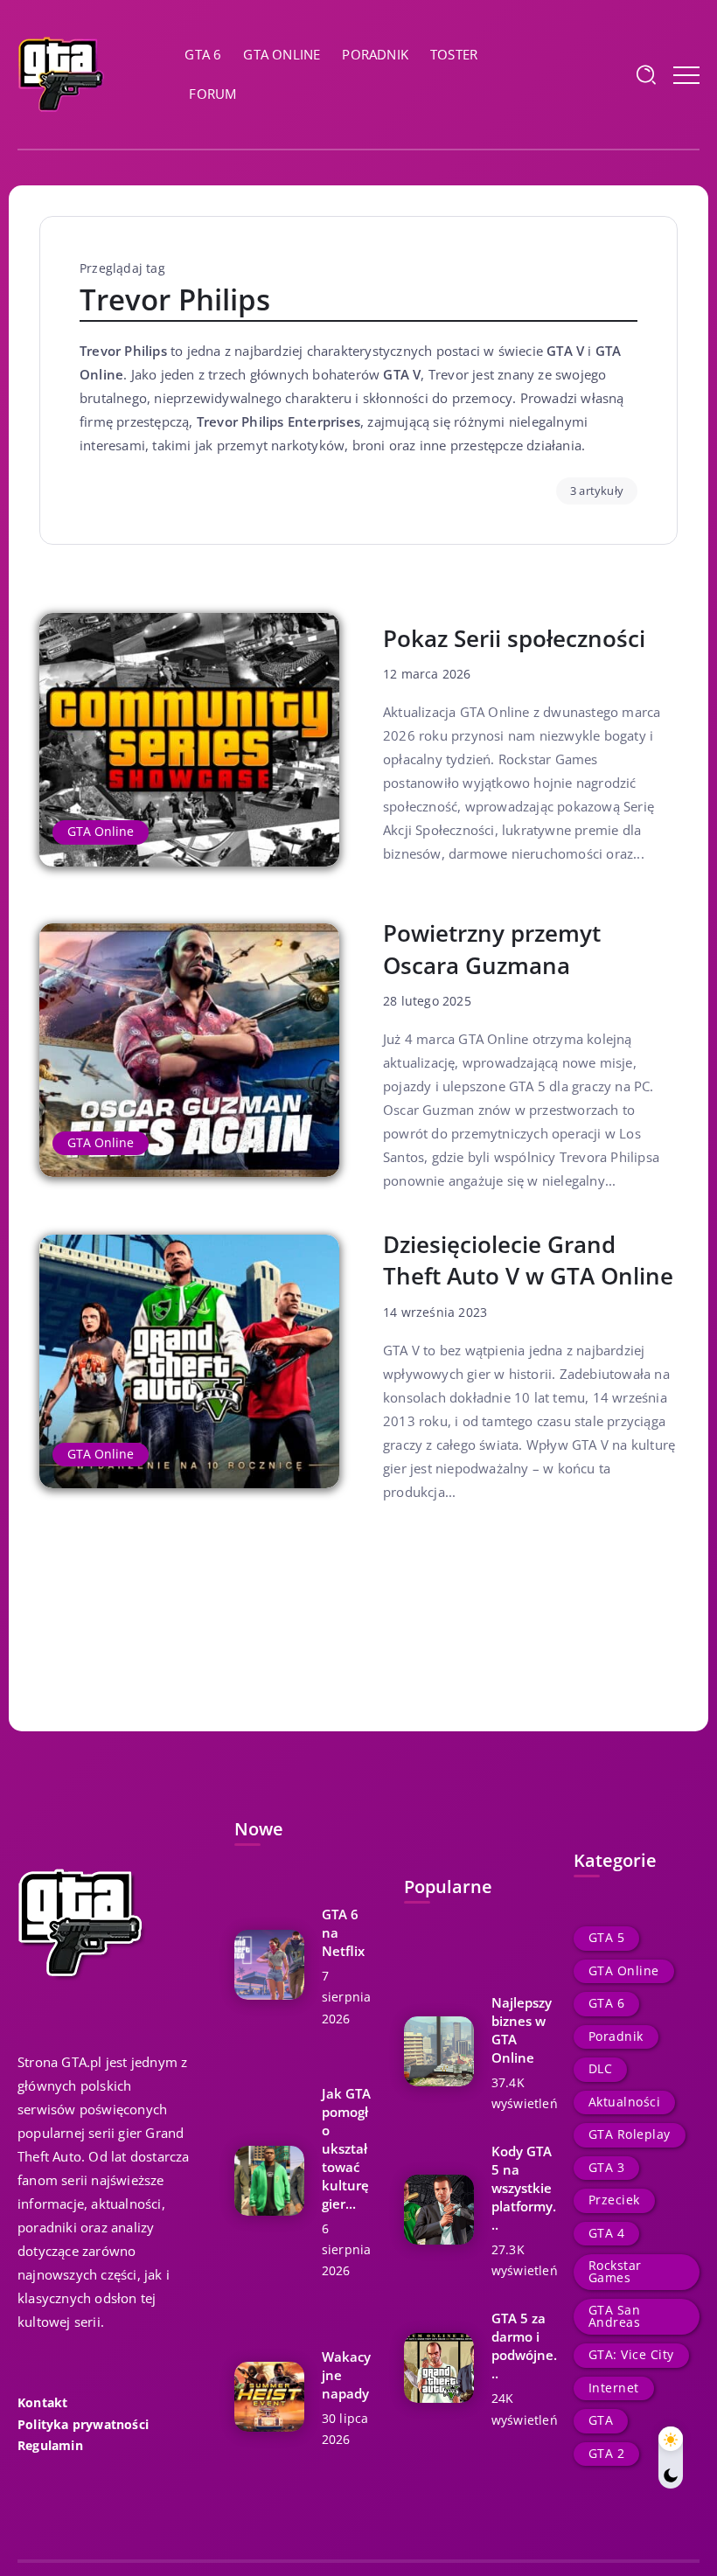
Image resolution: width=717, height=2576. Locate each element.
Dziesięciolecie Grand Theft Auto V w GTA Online (528, 1260)
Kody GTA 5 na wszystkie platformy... (524, 2188)
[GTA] (61, 73)
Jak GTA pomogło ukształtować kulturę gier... (346, 2148)
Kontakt (42, 2403)
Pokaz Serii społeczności (514, 638)
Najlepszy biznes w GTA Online (522, 2030)
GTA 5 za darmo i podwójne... (524, 2346)
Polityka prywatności (83, 2425)
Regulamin (50, 2446)
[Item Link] (189, 740)
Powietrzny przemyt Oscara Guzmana (492, 949)
